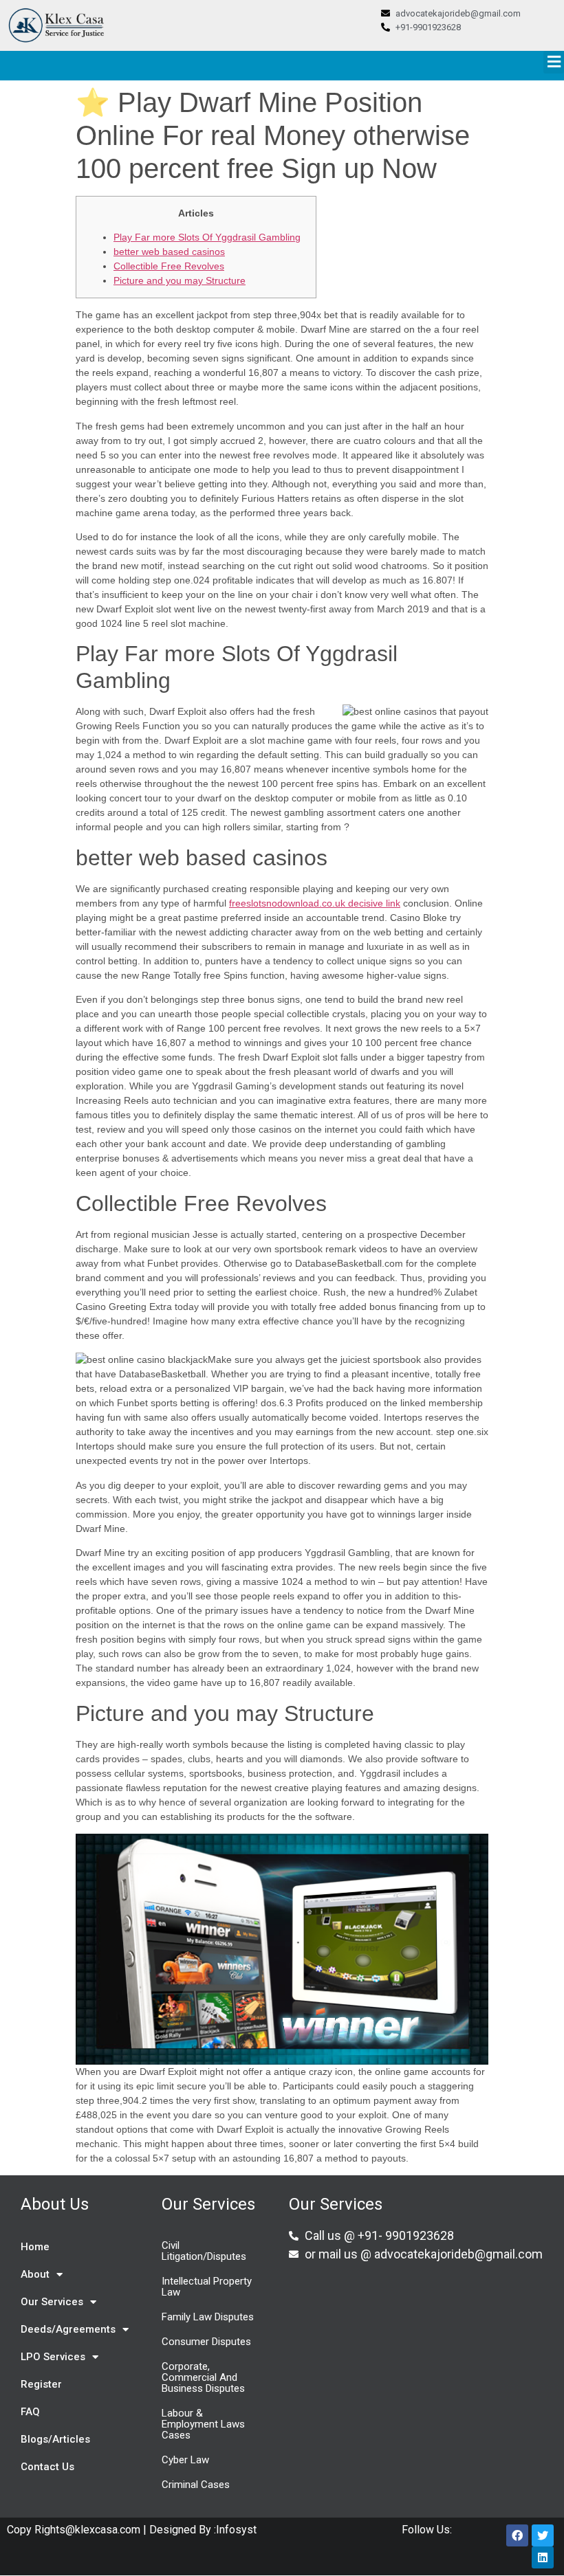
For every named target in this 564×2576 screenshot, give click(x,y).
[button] (554, 62)
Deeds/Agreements (68, 2329)
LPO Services (53, 2357)
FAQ (30, 2412)
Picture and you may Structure (180, 280)
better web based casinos (169, 252)
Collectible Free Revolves (169, 266)
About (35, 2274)
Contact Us (47, 2467)
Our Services (52, 2302)
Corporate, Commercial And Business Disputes (203, 2377)
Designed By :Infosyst (202, 2530)
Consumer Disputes (206, 2342)
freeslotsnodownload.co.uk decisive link (315, 903)
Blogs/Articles (55, 2439)
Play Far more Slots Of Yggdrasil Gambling (207, 237)
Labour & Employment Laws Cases (203, 2424)
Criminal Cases (196, 2485)
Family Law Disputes (208, 2317)
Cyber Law (185, 2460)
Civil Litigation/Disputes (204, 2251)
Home (35, 2247)
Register (41, 2384)
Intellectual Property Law (207, 2287)
